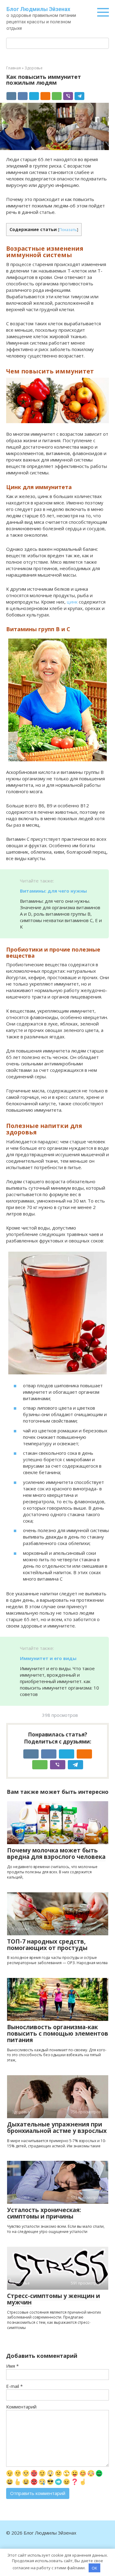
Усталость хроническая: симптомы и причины (44, 2213)
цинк (72, 602)
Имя (12, 2366)
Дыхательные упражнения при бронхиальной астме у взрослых (57, 2128)
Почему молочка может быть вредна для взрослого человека (56, 1854)
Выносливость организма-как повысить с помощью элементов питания (58, 2033)
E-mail (14, 2386)
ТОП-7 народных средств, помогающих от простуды (47, 1945)
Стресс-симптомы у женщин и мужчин (54, 2299)
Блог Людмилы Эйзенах (38, 9)
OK (94, 2568)
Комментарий (21, 2407)
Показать (68, 230)
